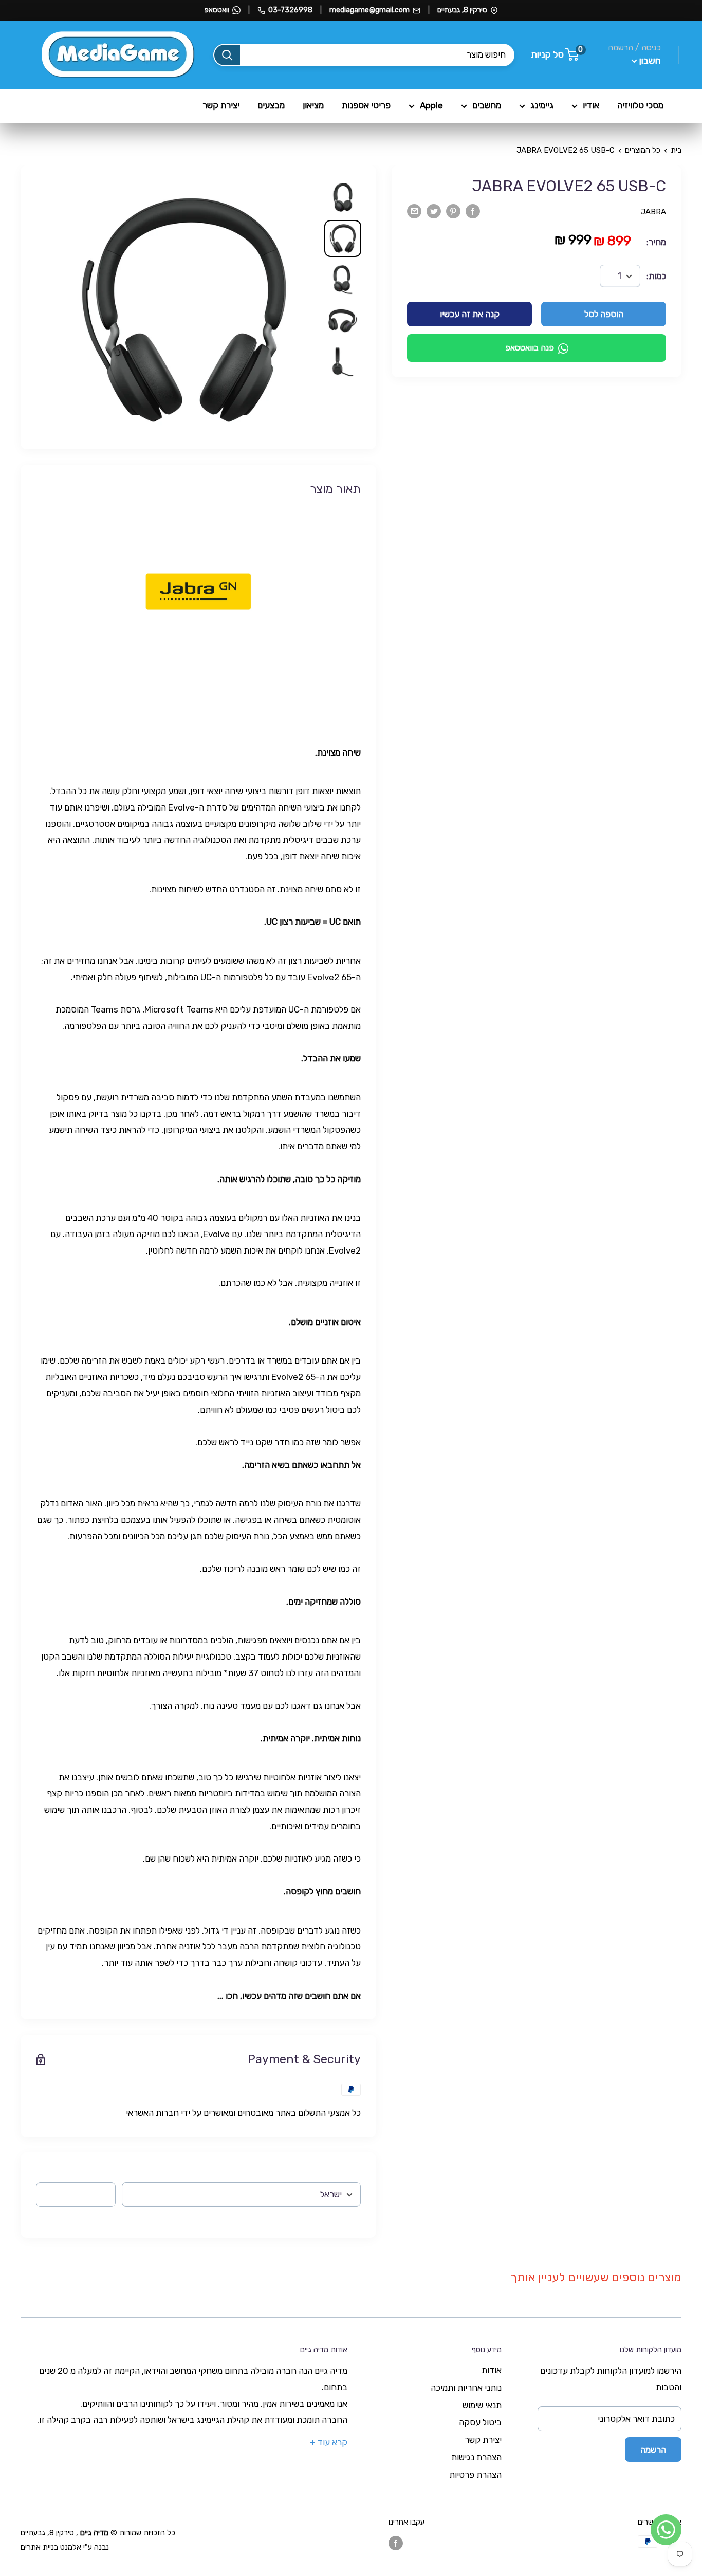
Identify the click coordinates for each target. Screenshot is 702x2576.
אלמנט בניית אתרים (51, 2547)
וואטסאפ (217, 10)
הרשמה (653, 2450)
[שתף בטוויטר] (434, 211)
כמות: (656, 276)
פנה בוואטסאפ (530, 348)
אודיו (591, 105)
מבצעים (271, 105)
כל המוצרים (643, 150)
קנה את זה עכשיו (470, 315)
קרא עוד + (329, 2442)
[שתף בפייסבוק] (473, 211)
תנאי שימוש (482, 2405)
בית (676, 150)
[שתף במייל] (414, 211)
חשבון (649, 61)
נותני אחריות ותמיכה (466, 2388)
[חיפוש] (227, 55)
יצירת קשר (221, 105)
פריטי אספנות (366, 105)
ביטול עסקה (480, 2422)
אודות (492, 2370)
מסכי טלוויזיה (640, 105)
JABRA (653, 212)
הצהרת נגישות (476, 2457)
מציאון (313, 105)
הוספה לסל (604, 315)
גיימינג (542, 105)
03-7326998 (290, 10)
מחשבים (487, 105)
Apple (431, 105)
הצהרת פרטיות (475, 2475)
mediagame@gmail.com (370, 10)
